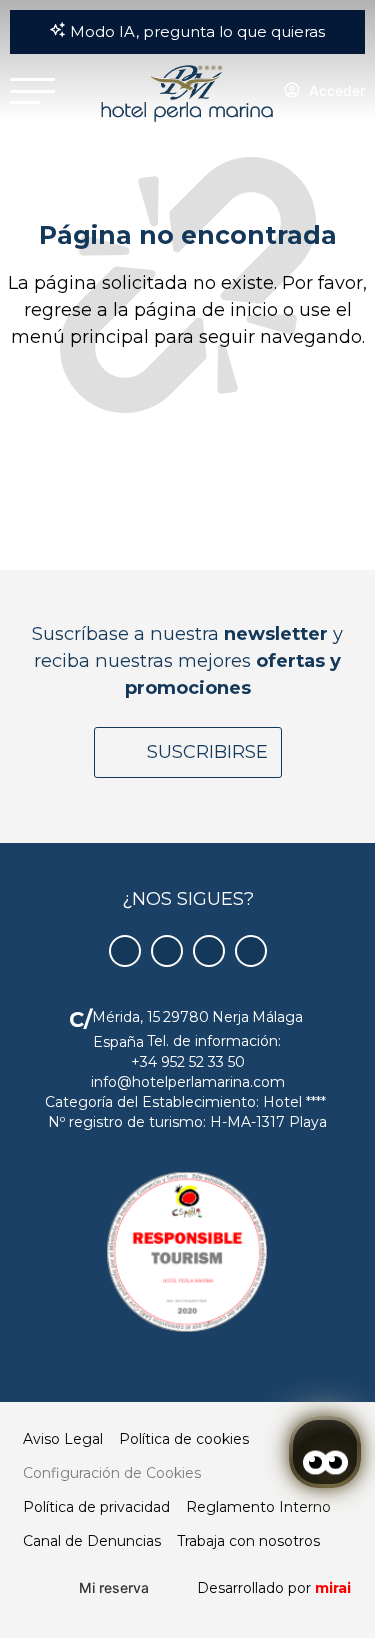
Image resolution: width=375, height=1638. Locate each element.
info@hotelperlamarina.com (188, 1082)
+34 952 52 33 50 (188, 1062)
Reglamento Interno (258, 1507)
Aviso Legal (63, 1439)
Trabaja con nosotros (248, 1541)
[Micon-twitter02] (167, 951)
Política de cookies (184, 1439)
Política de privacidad (96, 1507)
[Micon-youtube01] (209, 951)
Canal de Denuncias (92, 1541)
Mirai (333, 1588)
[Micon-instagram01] (251, 951)
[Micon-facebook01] (125, 951)
